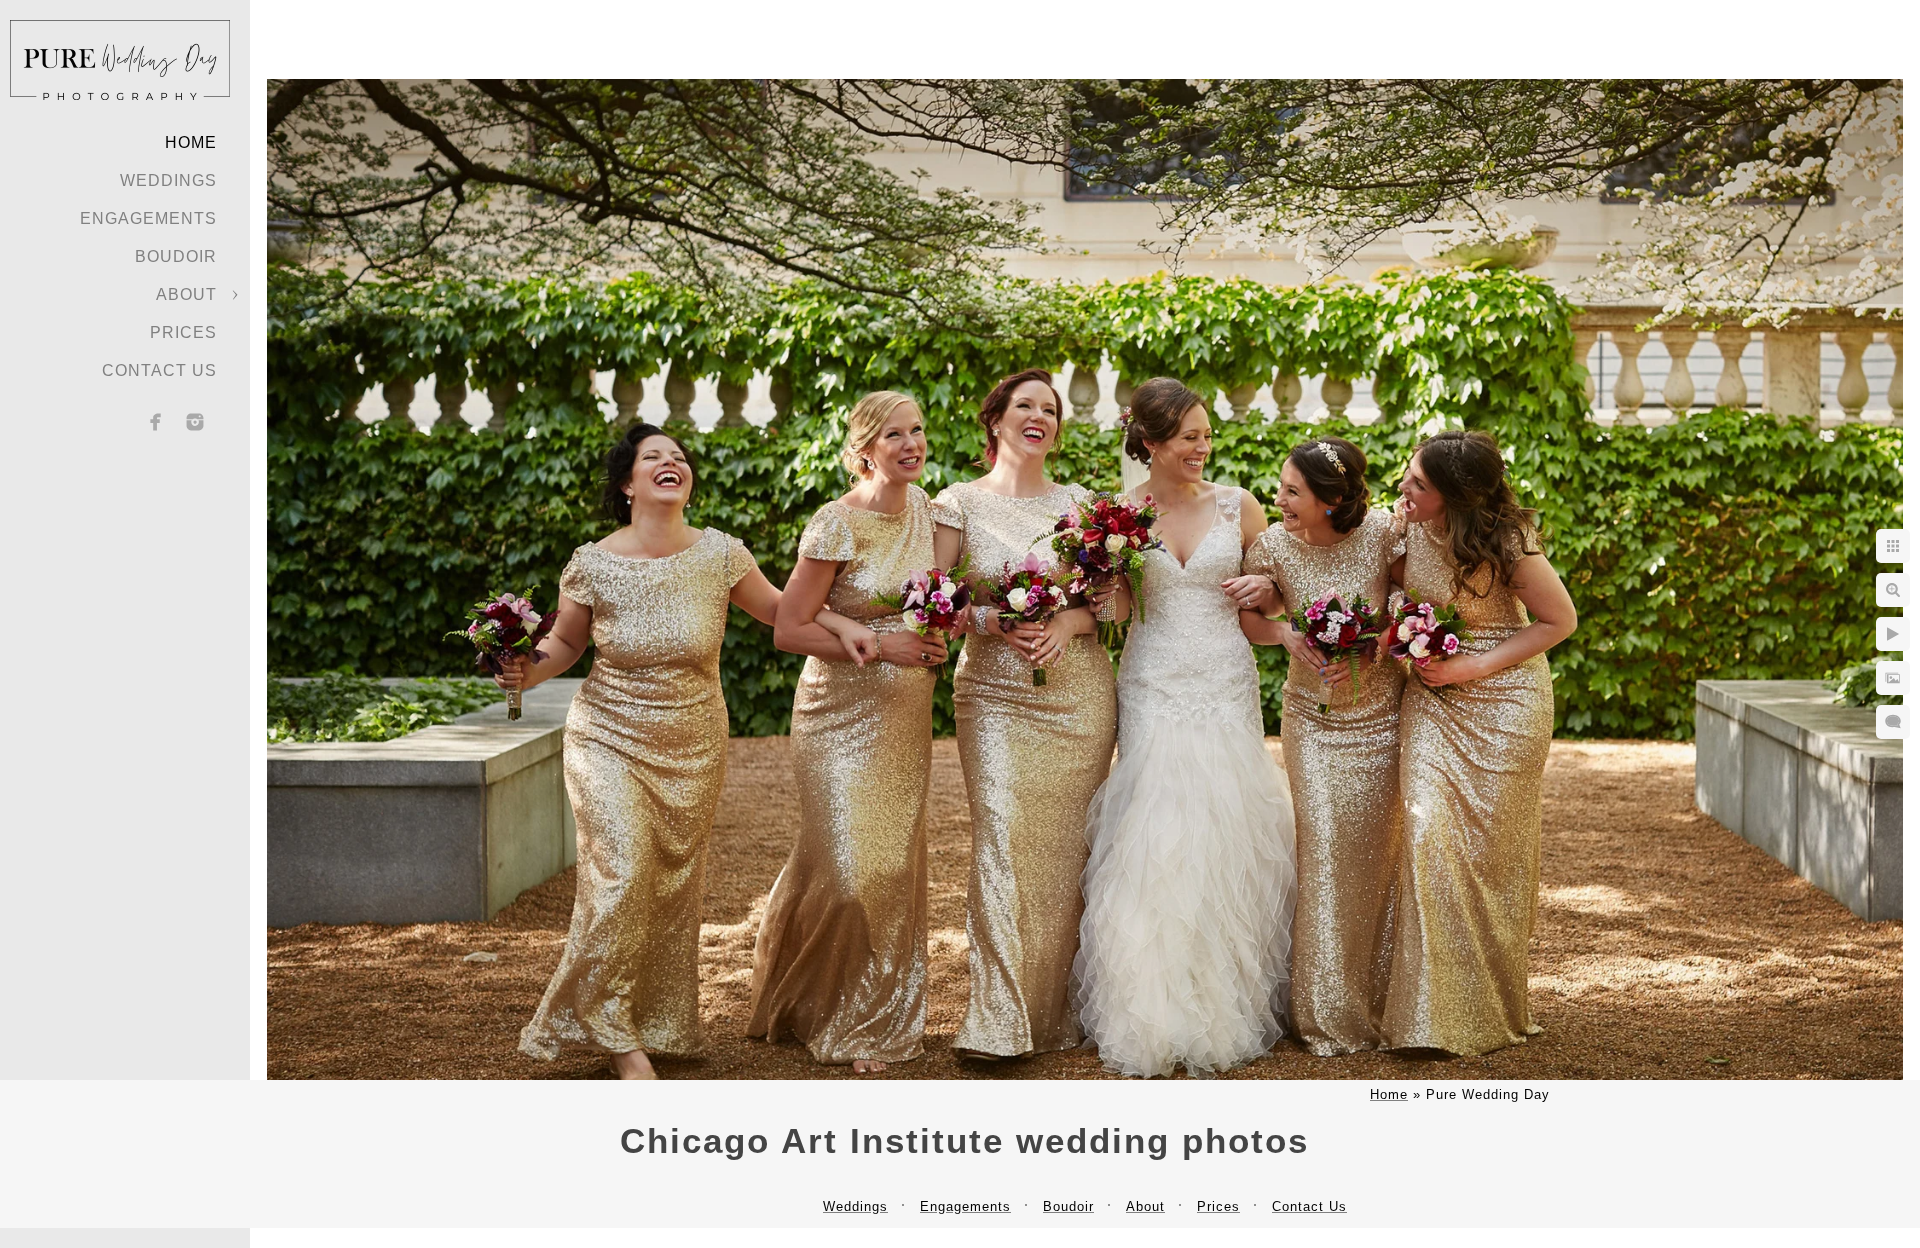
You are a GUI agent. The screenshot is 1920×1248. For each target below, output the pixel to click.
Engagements (148, 218)
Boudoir (176, 256)
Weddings (168, 180)
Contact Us (159, 370)
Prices (183, 332)
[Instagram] (195, 422)
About (186, 294)
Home (191, 142)
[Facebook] (156, 422)
